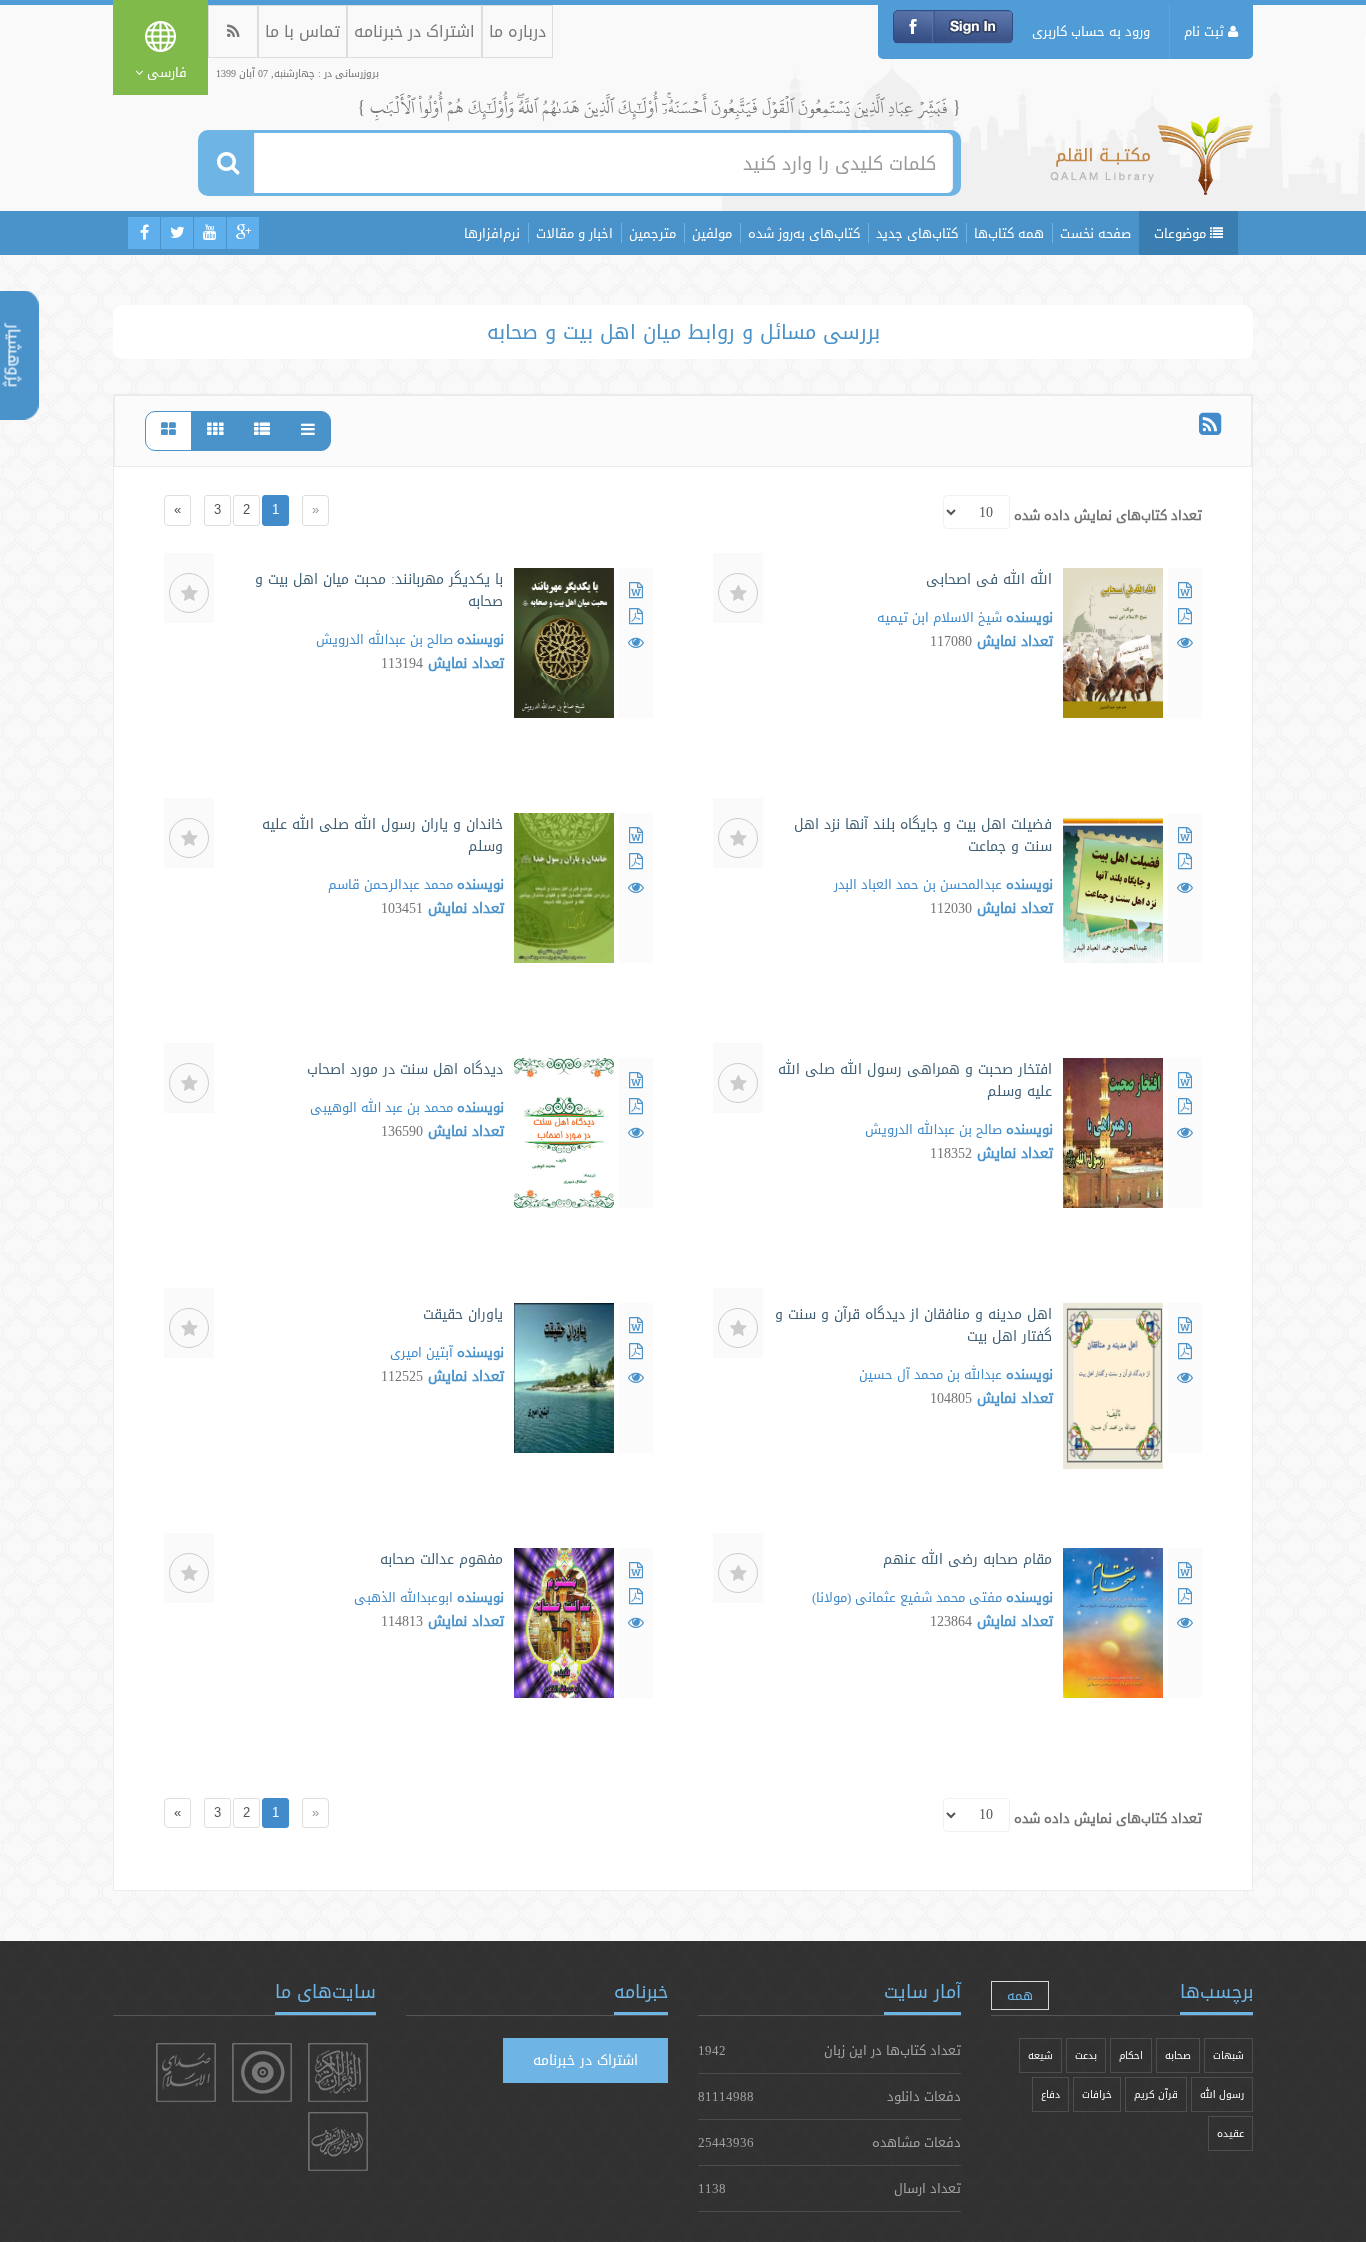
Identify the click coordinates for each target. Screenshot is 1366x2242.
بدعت (1086, 2055)
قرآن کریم (1156, 2094)
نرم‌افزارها (492, 233)
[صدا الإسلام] (186, 2072)
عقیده (1230, 2133)
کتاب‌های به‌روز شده (804, 233)
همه (1020, 1995)
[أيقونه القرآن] (338, 2072)
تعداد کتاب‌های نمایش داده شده (1108, 515)
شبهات (1228, 2055)
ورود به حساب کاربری (1091, 31)
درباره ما (517, 31)
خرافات (1097, 2094)
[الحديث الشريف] (338, 2141)
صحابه (1178, 2055)
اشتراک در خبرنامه (414, 31)
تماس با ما (302, 31)
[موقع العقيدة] (262, 2072)
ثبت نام (1206, 31)
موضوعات (1182, 233)
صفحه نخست (1095, 233)
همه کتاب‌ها (1009, 233)
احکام (1131, 2055)
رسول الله (1222, 2094)
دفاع (1050, 2094)
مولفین (712, 233)
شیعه (1040, 2055)
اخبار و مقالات (574, 233)
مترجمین (652, 233)
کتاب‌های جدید (917, 233)
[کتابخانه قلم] (1151, 165)
